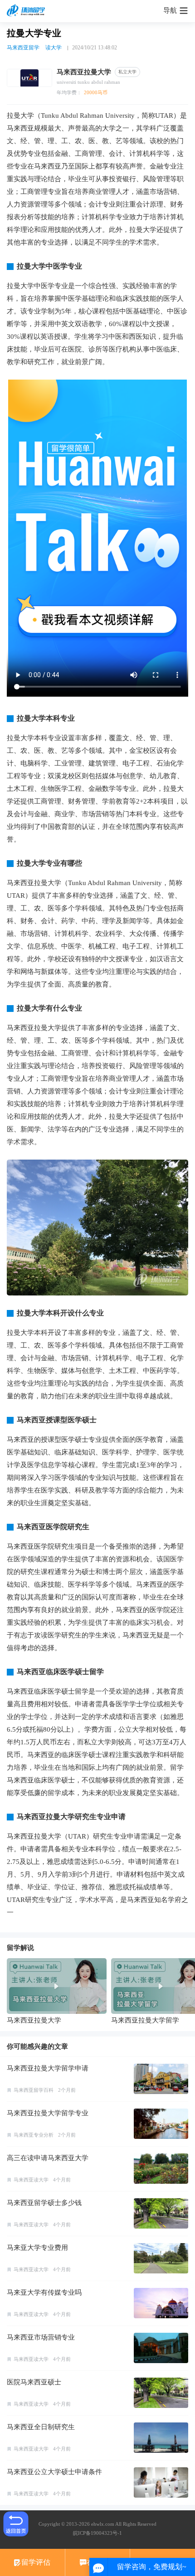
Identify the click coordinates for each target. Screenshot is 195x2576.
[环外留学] (27, 11)
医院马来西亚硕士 (34, 2382)
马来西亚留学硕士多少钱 (44, 2203)
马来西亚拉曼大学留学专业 (48, 2113)
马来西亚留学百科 (34, 2090)
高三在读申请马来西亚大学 (48, 2158)
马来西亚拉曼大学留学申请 (48, 2068)
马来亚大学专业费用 (37, 2248)
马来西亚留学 (23, 48)
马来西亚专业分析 (34, 2135)
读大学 (54, 48)
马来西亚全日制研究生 (41, 2427)
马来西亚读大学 (31, 2180)
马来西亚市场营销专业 (41, 2337)
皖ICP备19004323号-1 (97, 2533)
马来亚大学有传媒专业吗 (44, 2292)
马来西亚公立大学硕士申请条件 (54, 2472)
